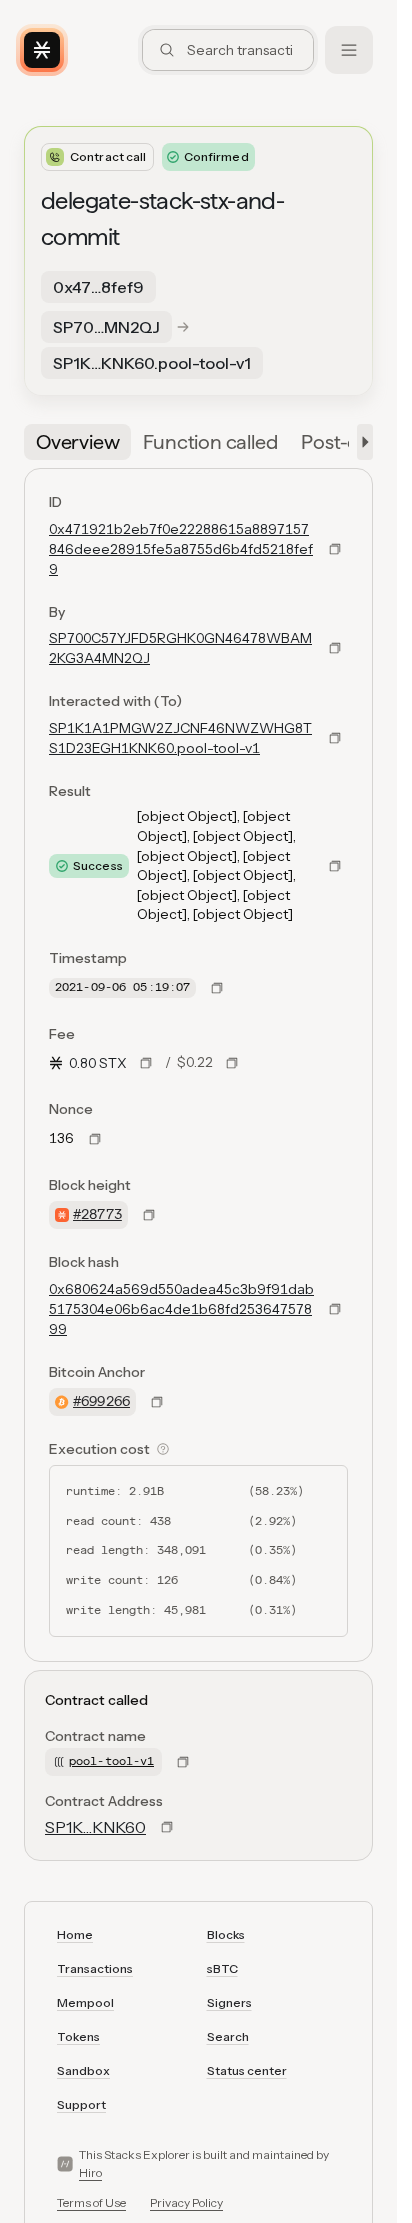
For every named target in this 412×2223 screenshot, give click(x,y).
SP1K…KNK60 (95, 1827)
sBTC (222, 1968)
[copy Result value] (335, 866)
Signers (229, 2002)
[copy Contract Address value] (167, 1827)
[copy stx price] (146, 1063)
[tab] (77, 442)
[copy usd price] (232, 1063)
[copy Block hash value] (335, 1309)
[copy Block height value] (149, 1215)
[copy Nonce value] (95, 1139)
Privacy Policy (186, 2202)
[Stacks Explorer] (42, 50)
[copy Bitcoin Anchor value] (157, 1402)
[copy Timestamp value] (217, 988)
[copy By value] (335, 648)
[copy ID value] (335, 549)
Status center (247, 2070)
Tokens (78, 2036)
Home (75, 1934)
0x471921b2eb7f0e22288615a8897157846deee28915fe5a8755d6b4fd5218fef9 (181, 549)
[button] (361, 442)
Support (81, 2104)
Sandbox (83, 2070)
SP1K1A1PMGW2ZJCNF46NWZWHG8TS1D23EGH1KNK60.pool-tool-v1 (180, 738)
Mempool (85, 2002)
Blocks (226, 1934)
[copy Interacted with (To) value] (335, 738)
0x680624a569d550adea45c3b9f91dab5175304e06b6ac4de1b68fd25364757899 (181, 1309)
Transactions (95, 1968)
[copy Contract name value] (183, 1762)
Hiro (90, 2172)
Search (228, 2036)
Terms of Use (91, 2202)
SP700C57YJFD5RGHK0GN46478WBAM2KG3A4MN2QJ (180, 648)
